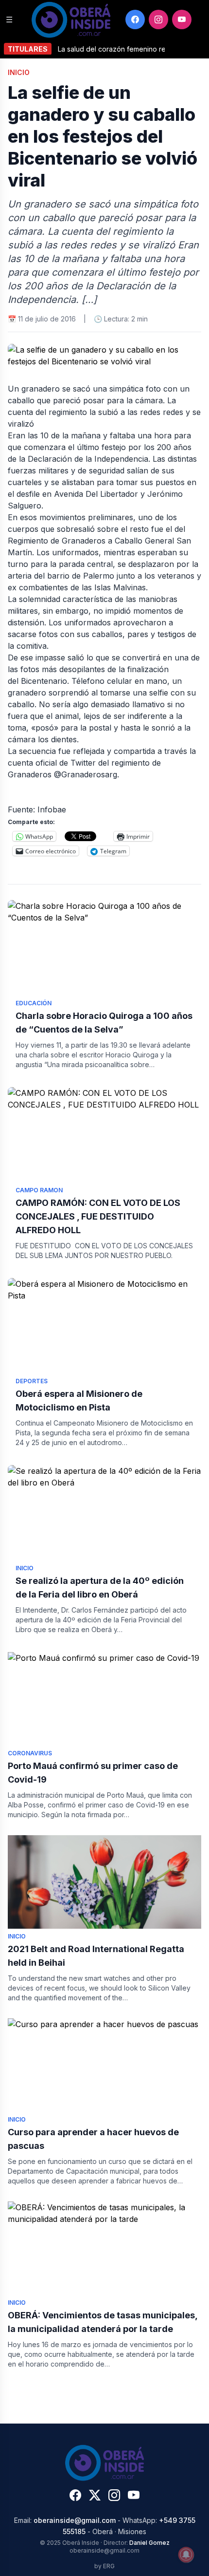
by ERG (104, 2566)
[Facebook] (135, 19)
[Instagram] (158, 19)
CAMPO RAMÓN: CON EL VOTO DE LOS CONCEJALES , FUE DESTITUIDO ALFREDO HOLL (98, 1216)
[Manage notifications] (186, 2555)
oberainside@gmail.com (75, 2520)
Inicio (19, 72)
